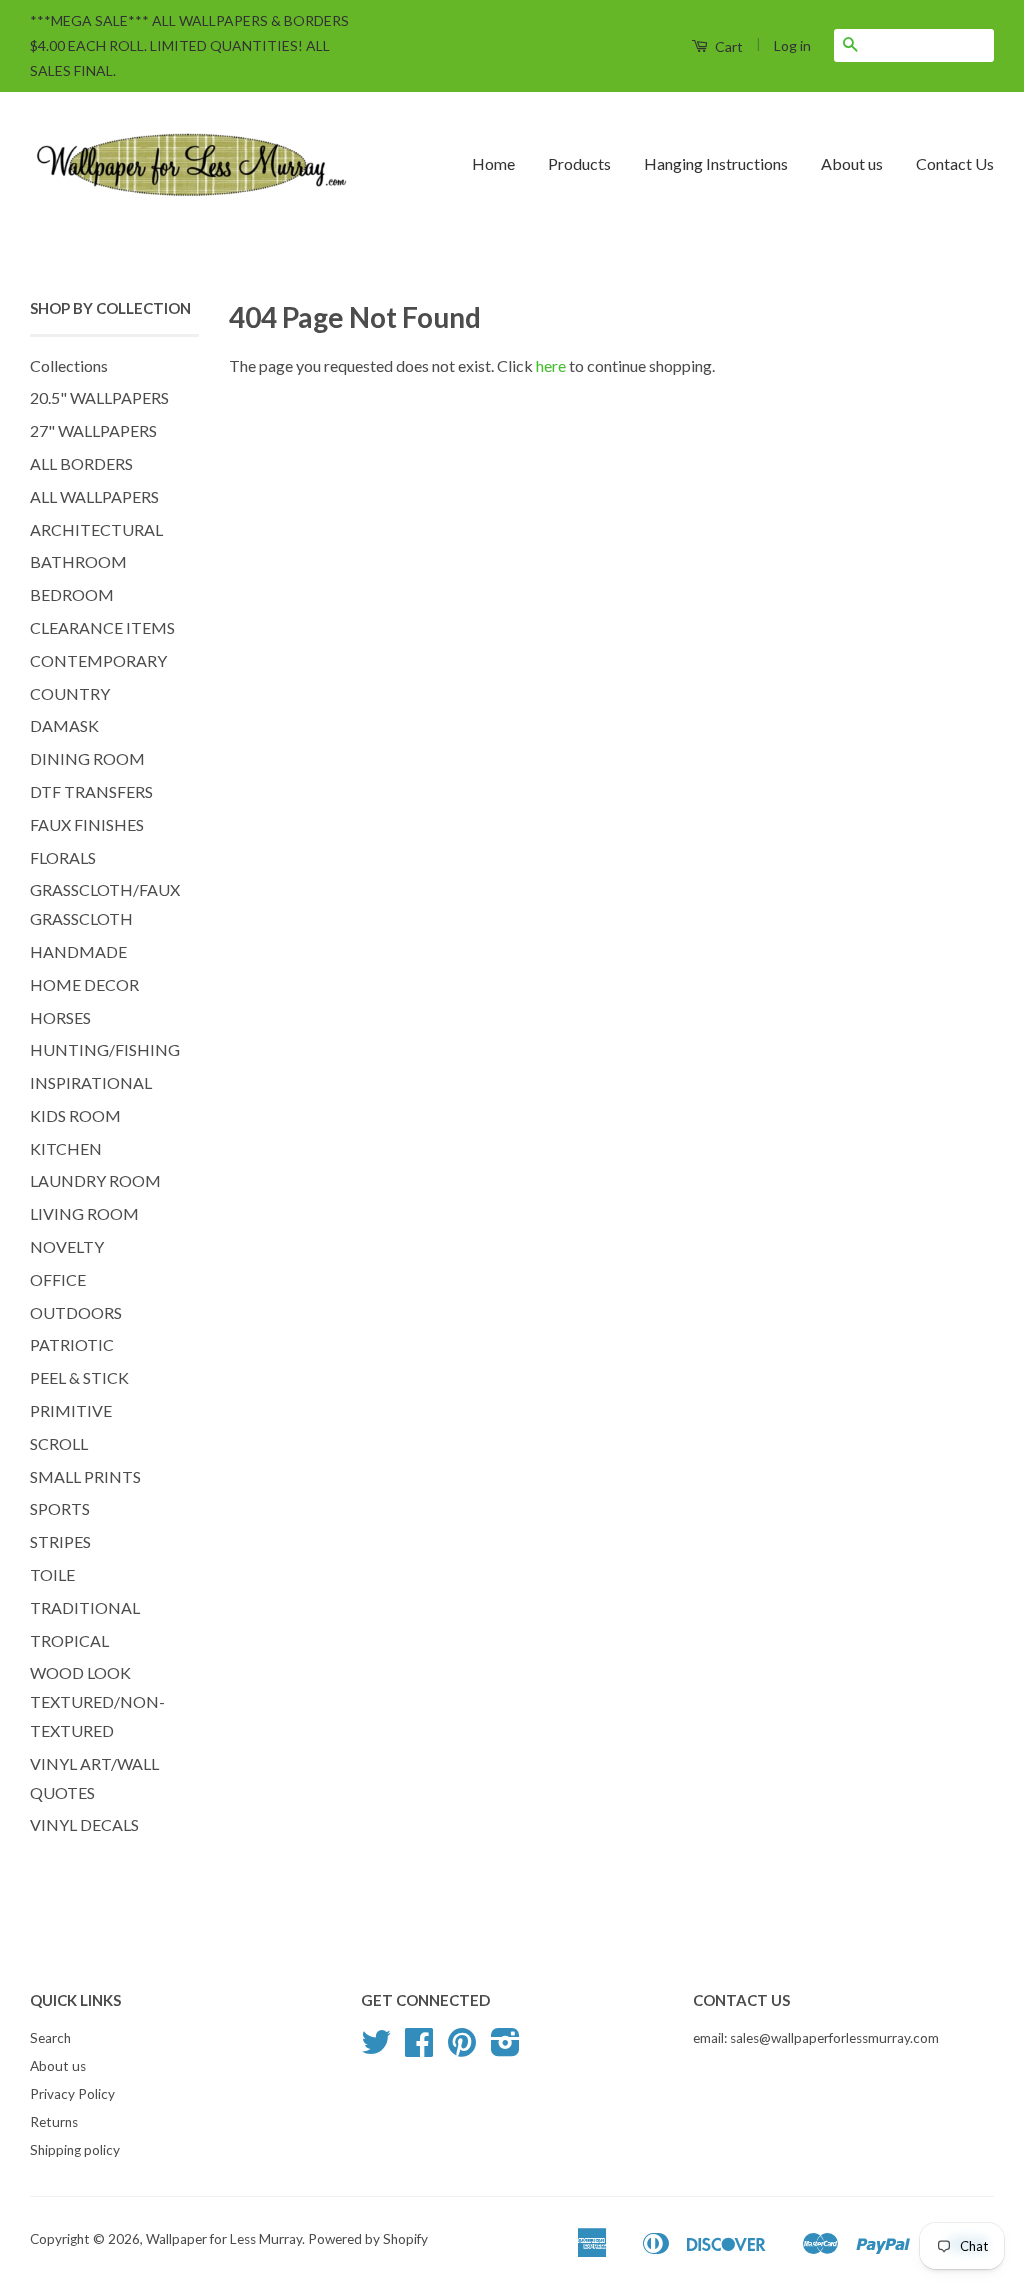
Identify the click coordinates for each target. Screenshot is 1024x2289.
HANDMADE (78, 951)
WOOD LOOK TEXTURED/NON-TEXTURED (97, 1701)
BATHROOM (78, 561)
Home (493, 163)
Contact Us (955, 163)
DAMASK (64, 725)
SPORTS (60, 1508)
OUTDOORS (76, 1312)
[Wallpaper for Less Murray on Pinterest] (462, 2049)
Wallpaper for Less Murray (224, 2239)
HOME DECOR (84, 984)
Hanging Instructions (716, 163)
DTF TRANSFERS (91, 791)
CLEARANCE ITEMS (102, 627)
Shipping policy (75, 2150)
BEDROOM (72, 594)
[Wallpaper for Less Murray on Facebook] (419, 2049)
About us (852, 163)
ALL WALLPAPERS (94, 496)
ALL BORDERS (81, 463)
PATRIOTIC (72, 1344)
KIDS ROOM (75, 1115)
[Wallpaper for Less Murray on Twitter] (376, 2049)
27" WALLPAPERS (93, 430)
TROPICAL (69, 1640)
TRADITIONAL (85, 1607)
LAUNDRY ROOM (95, 1180)
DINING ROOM (87, 758)
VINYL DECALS (84, 1824)
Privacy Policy (72, 2094)
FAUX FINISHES (87, 824)
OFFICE (58, 1279)
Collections (69, 365)
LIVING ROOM (84, 1213)
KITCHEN (66, 1148)
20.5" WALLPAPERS (99, 397)
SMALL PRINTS (85, 1476)
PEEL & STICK (79, 1377)
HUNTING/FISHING (105, 1049)
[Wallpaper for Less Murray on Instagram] (505, 2049)
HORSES (60, 1017)
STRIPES (60, 1541)
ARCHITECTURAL (96, 529)
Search (50, 2038)
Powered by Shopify (368, 2239)
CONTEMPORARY (98, 660)
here (551, 365)
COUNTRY (70, 693)
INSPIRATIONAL (91, 1082)
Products (579, 163)
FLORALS (63, 857)
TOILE (52, 1574)
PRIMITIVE (71, 1410)
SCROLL (59, 1443)
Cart (727, 46)
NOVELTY (67, 1246)
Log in (792, 45)
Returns (54, 2122)
